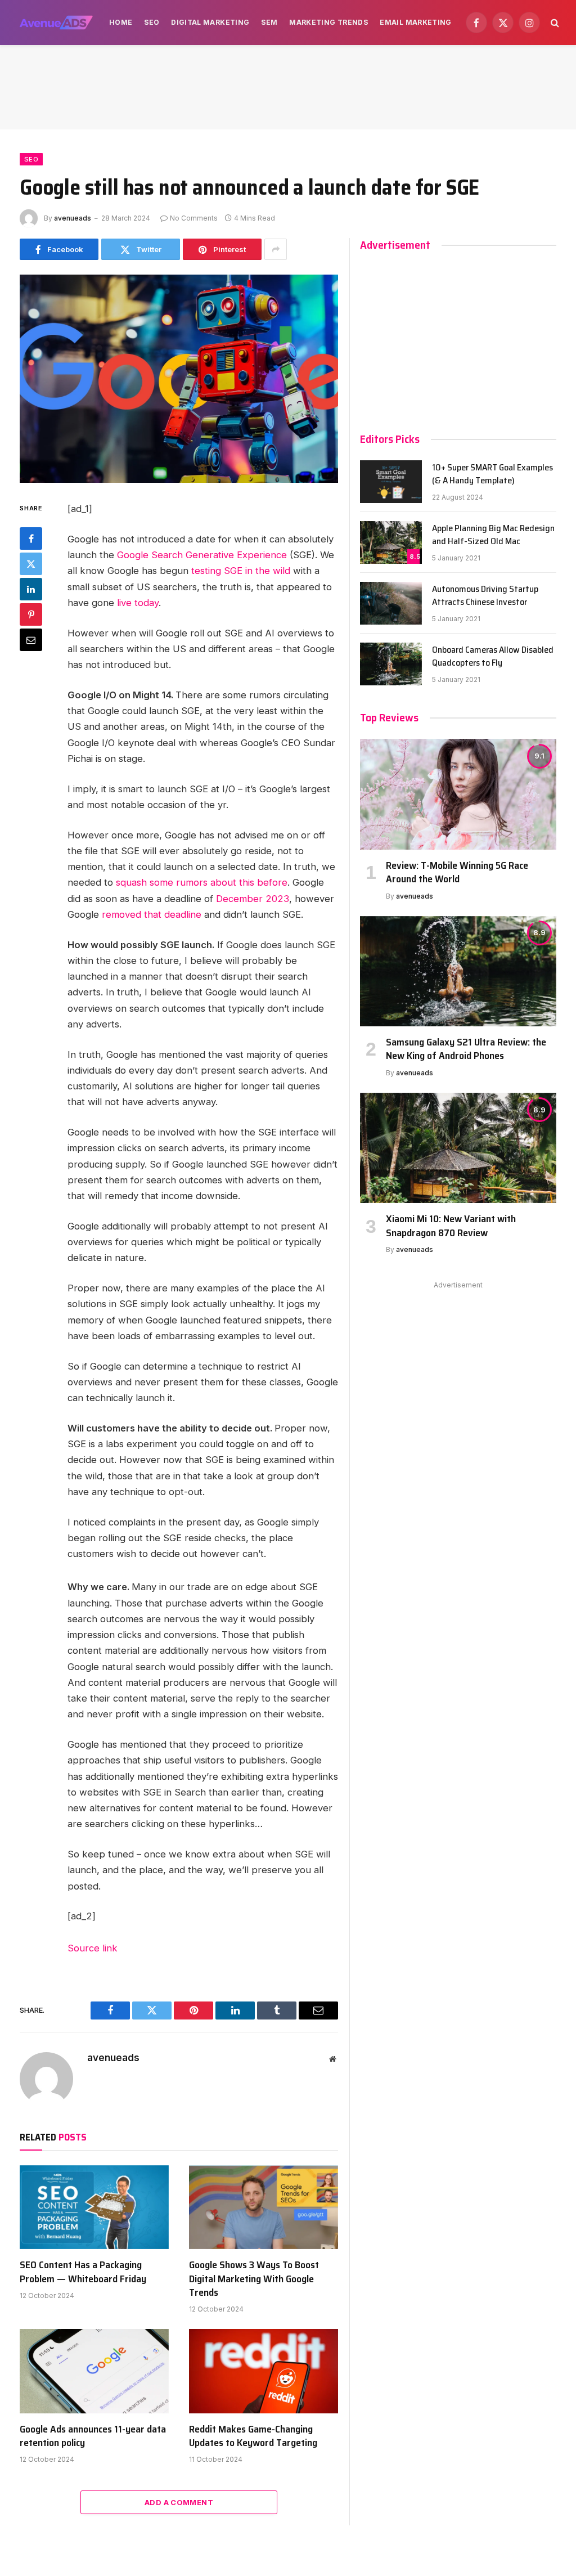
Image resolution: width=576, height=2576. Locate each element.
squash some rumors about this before (202, 882)
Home (121, 22)
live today (138, 603)
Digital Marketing (210, 22)
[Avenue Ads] (56, 23)
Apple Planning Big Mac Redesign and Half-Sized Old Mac (493, 535)
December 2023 (253, 899)
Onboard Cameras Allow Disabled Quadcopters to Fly (493, 657)
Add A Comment (179, 2502)
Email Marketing (415, 22)
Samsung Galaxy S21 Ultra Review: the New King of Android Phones (466, 1049)
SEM (269, 22)
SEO (152, 22)
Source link (93, 1948)
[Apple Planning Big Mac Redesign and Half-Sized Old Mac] (391, 542)
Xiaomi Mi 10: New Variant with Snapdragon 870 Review (451, 1226)
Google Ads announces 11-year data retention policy (93, 2436)
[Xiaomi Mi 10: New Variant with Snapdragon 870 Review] (458, 1148)
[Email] (31, 640)
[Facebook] (31, 538)
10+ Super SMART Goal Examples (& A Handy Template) (492, 474)
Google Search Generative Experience (202, 555)
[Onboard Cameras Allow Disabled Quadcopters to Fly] (391, 664)
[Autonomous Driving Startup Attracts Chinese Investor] (391, 603)
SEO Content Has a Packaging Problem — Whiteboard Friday (83, 2272)
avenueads (73, 218)
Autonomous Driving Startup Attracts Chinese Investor (485, 596)
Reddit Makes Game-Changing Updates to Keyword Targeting (253, 2436)
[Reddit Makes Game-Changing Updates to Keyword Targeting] (264, 2371)
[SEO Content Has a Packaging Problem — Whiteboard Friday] (94, 2207)
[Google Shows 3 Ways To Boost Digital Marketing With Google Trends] (264, 2207)
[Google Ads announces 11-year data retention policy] (94, 2371)
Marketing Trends (329, 22)
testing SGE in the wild (241, 571)
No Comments (194, 218)
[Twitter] (31, 564)
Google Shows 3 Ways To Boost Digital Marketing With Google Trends (254, 2279)
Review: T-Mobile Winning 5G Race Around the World (457, 872)
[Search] (554, 23)
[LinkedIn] (31, 589)
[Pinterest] (31, 614)
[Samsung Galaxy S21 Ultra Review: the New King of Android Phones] (458, 971)
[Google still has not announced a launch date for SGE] (179, 379)
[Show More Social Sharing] (276, 249)
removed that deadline (152, 914)
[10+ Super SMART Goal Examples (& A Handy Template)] (391, 482)
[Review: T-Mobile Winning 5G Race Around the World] (458, 794)
